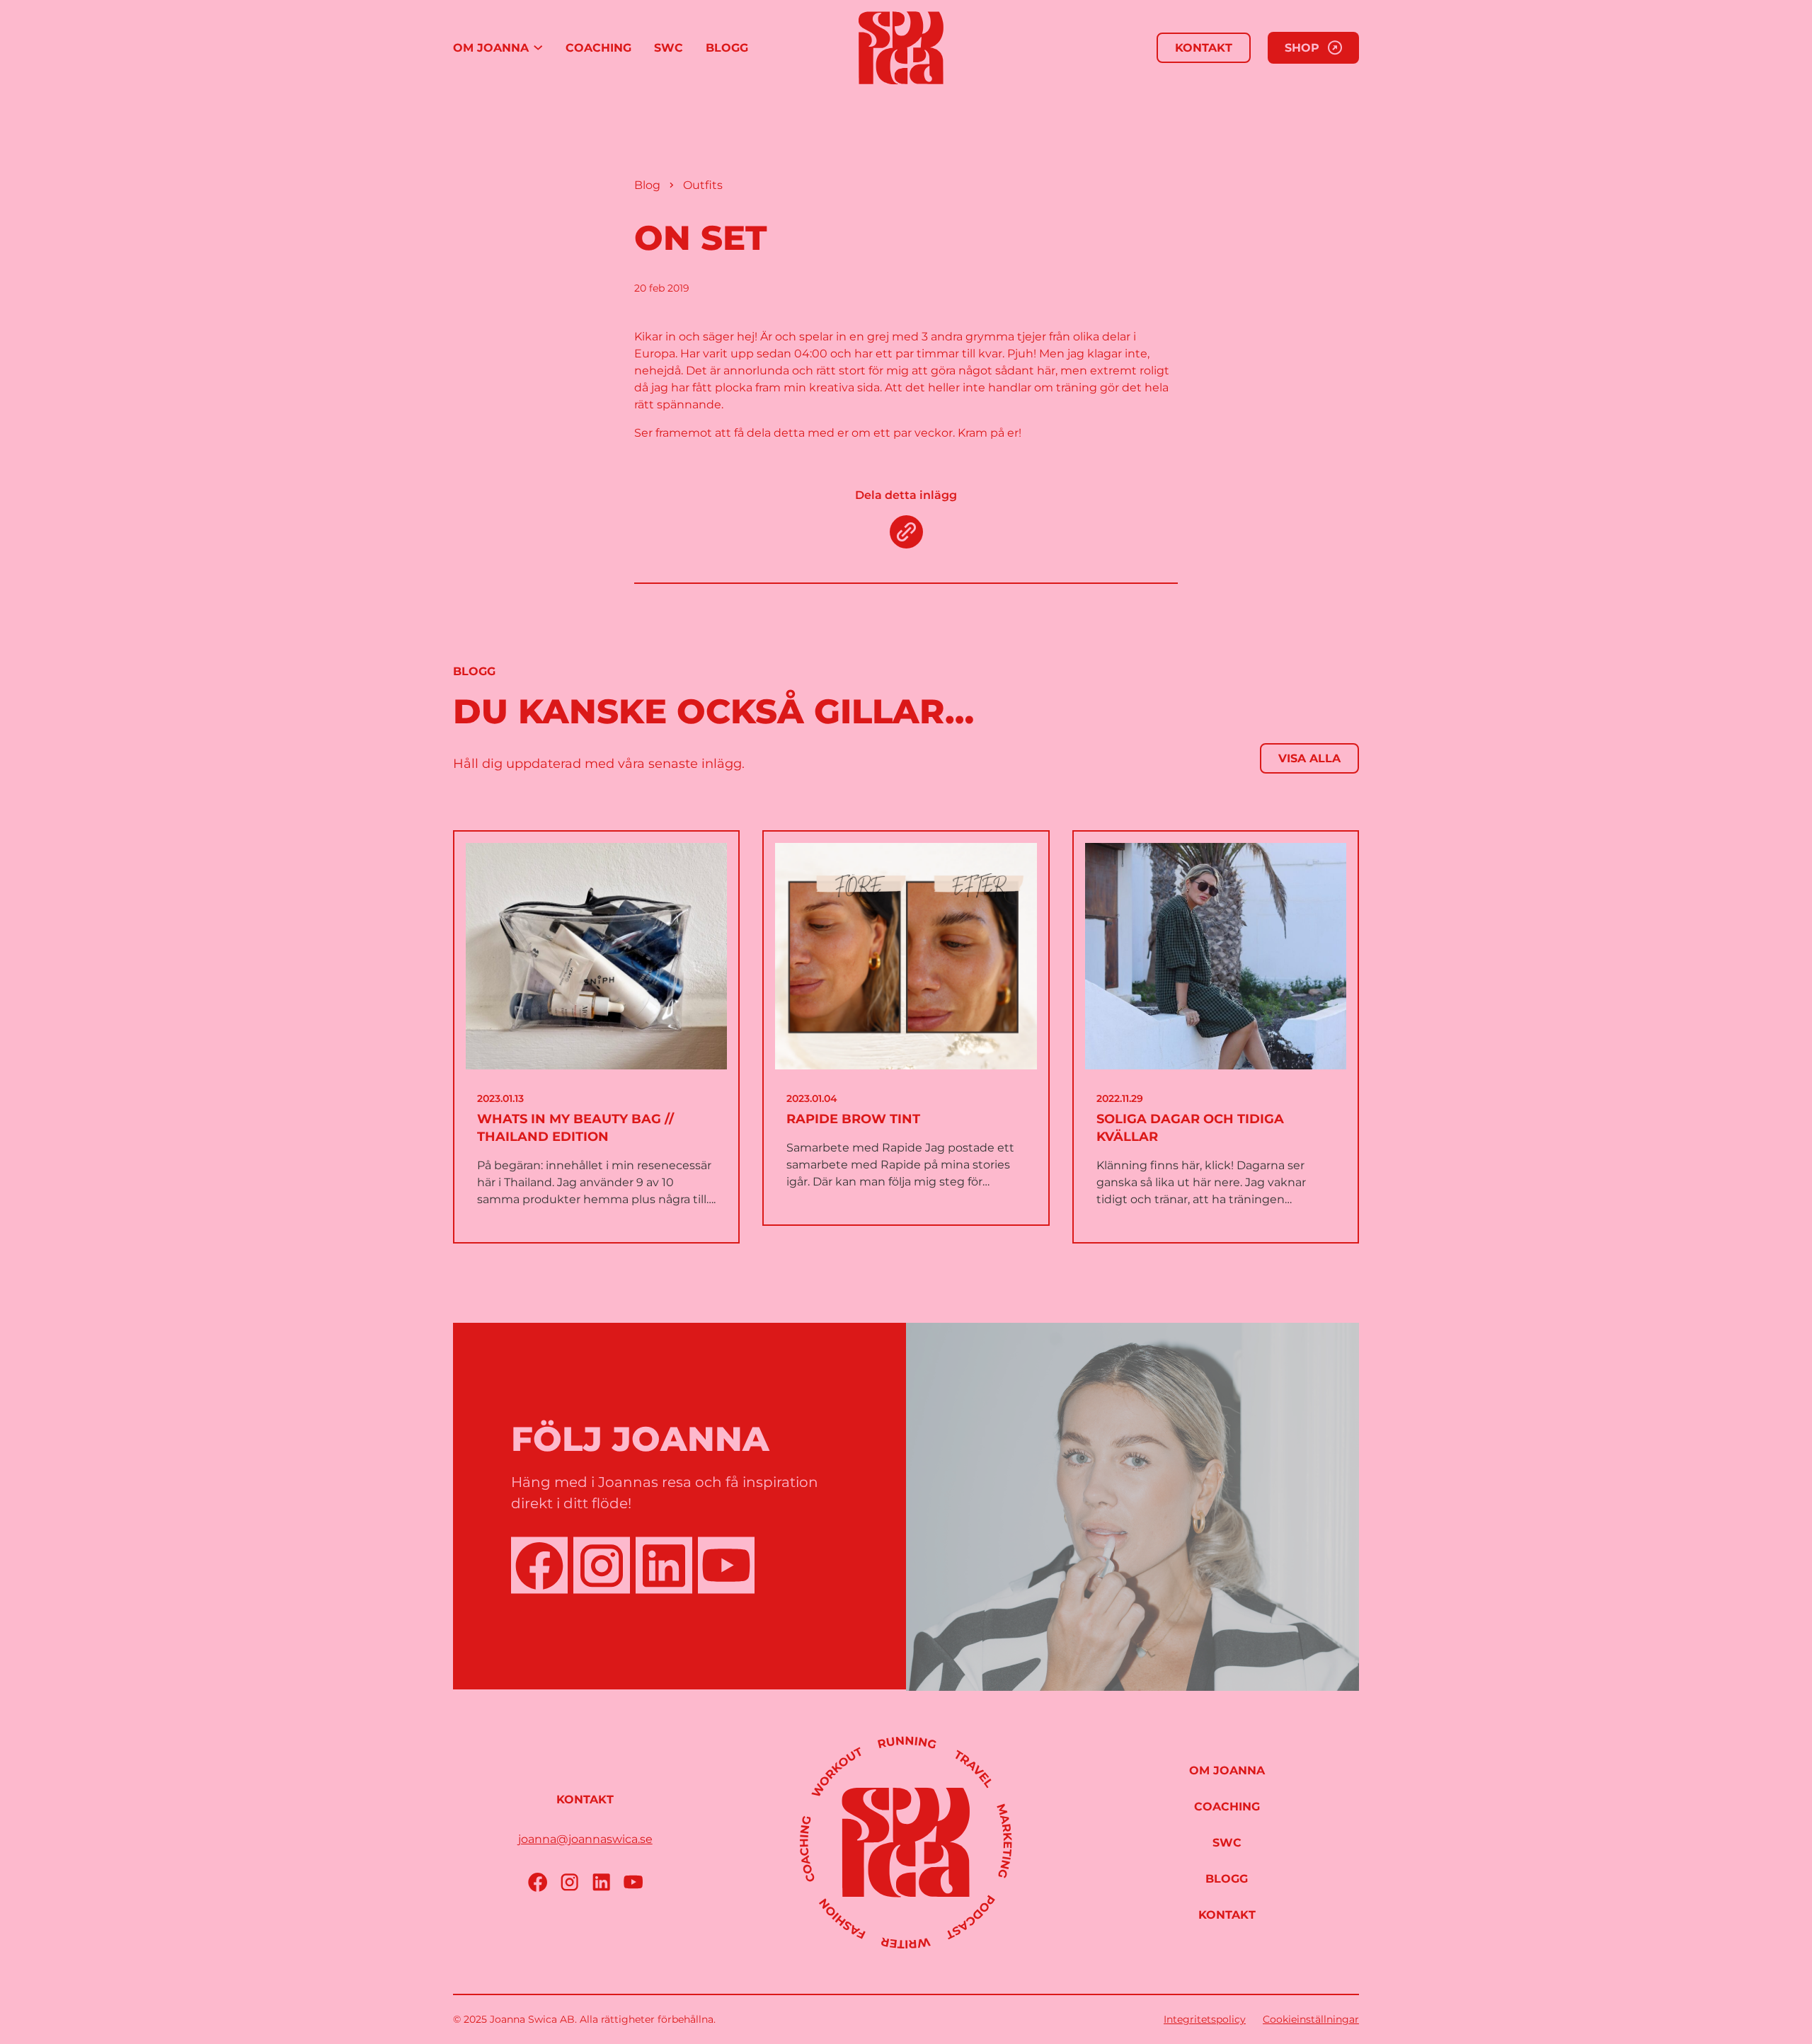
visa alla (1309, 758)
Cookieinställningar (1311, 2019)
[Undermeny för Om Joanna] (538, 48)
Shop (1302, 48)
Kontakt (1204, 48)
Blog (647, 185)
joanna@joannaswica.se (585, 1839)
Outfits (703, 185)
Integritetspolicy (1205, 2019)
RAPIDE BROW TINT (853, 1119)
